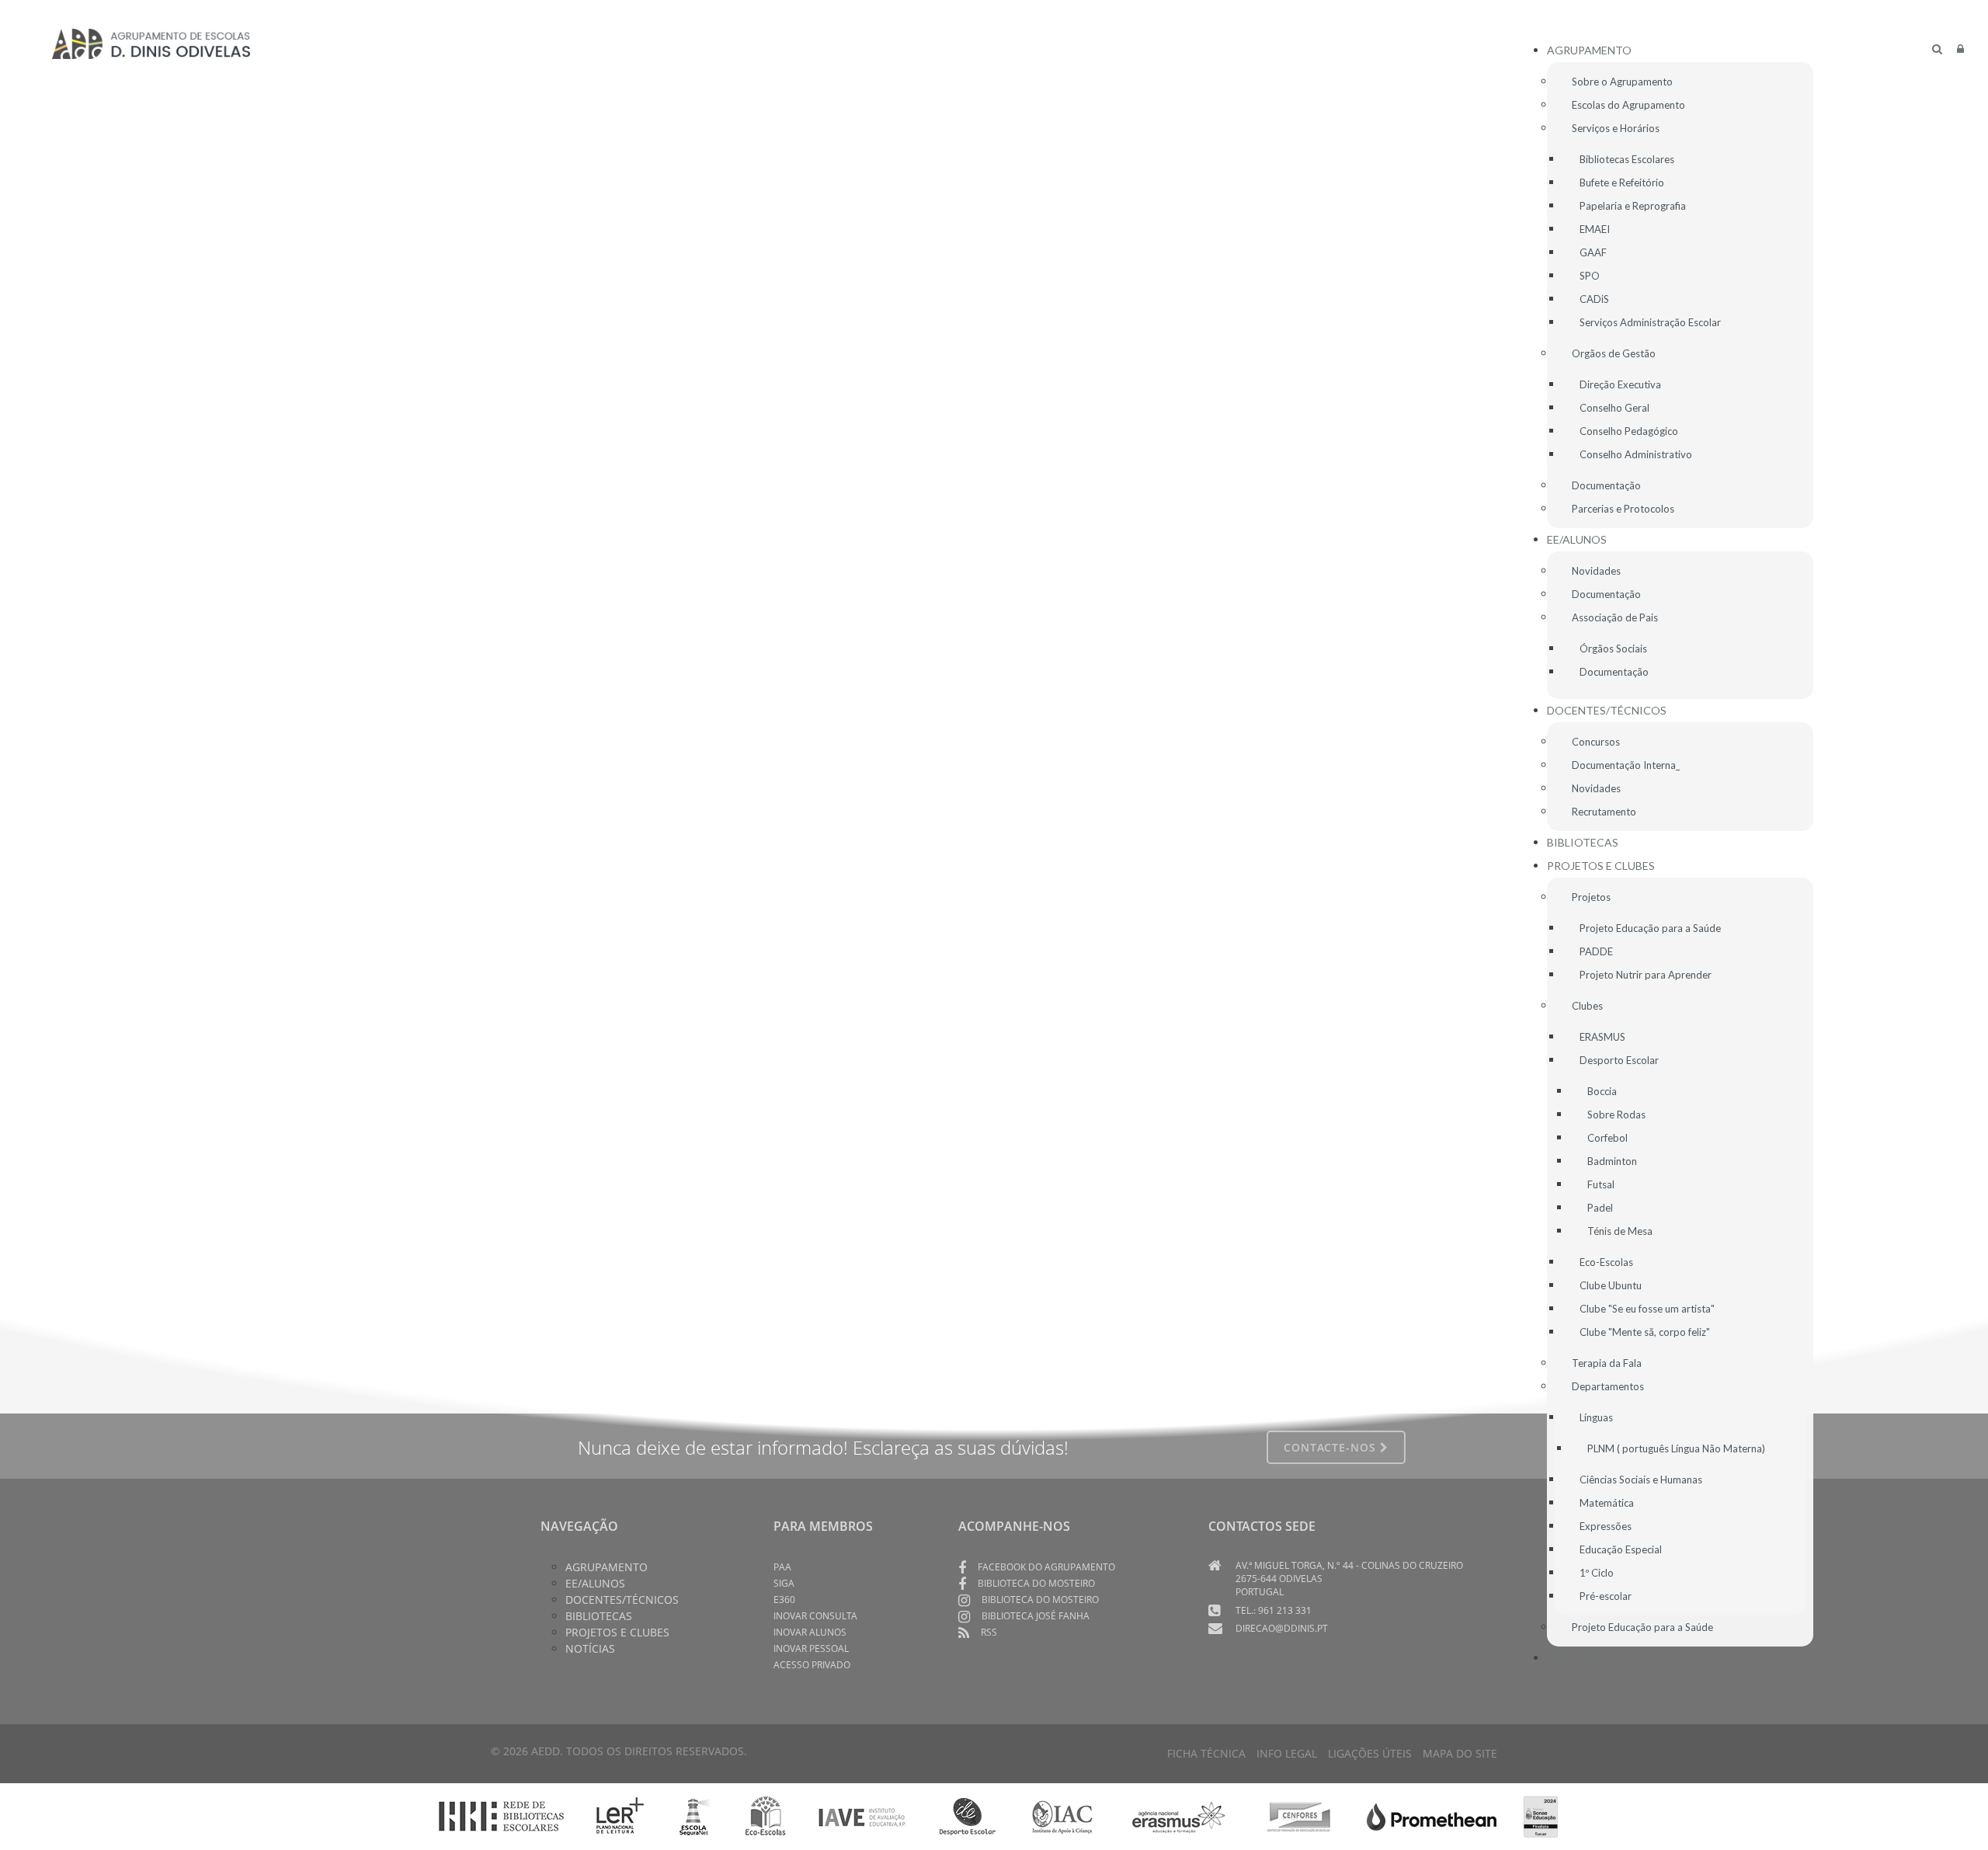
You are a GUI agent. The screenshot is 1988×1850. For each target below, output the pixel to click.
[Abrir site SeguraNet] (695, 1816)
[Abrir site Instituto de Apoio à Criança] (1062, 1816)
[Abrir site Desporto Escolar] (968, 1816)
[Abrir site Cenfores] (1299, 1816)
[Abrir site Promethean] (1432, 1816)
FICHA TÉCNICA (1206, 1753)
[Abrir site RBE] (501, 1816)
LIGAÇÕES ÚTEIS (1370, 1753)
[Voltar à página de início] (151, 43)
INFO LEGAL (1287, 1753)
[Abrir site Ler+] (620, 1816)
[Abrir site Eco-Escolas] (766, 1816)
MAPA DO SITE (1460, 1753)
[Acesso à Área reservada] (1960, 49)
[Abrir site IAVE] (862, 1816)
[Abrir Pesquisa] (1937, 49)
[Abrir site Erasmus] (1180, 1816)
